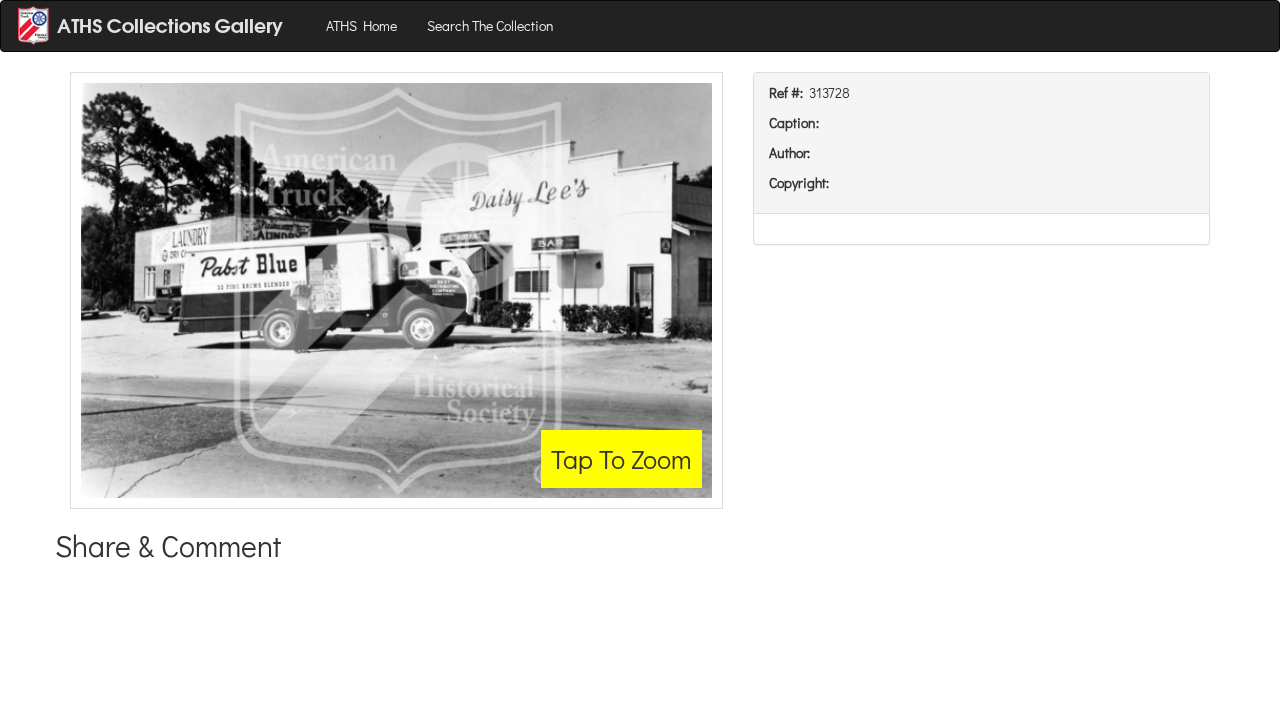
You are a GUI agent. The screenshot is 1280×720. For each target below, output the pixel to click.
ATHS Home (361, 25)
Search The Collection (490, 25)
